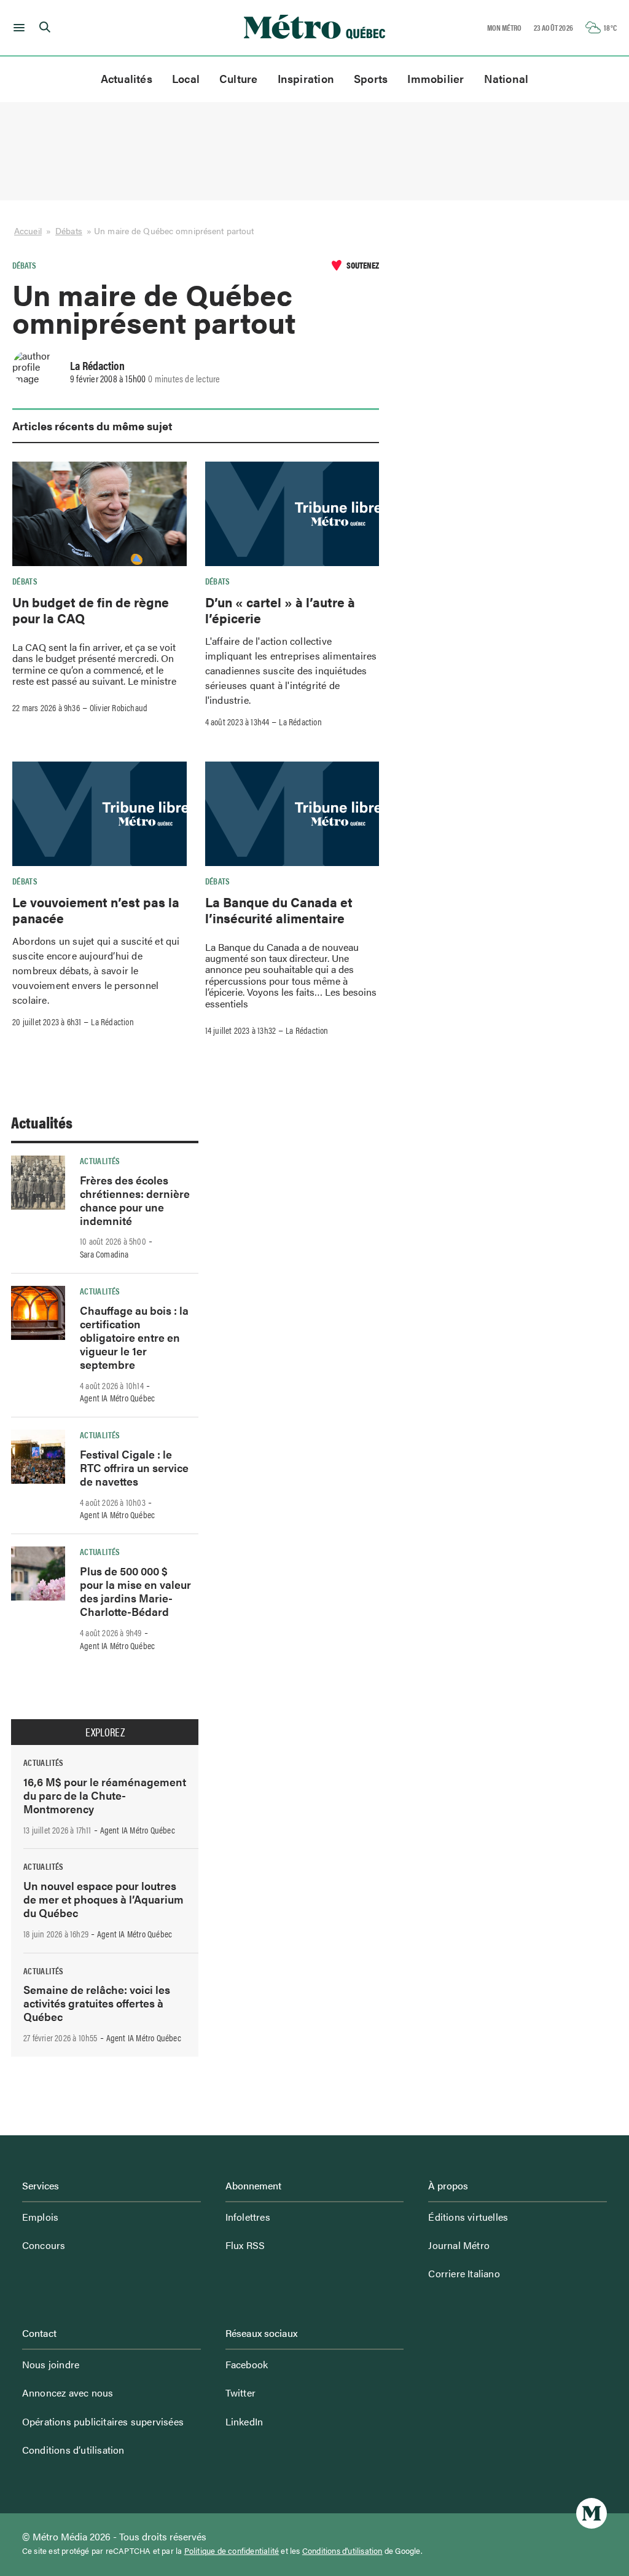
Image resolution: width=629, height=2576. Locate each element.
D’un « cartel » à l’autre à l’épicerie (280, 610)
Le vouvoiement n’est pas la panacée (96, 910)
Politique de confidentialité (232, 2551)
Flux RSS (245, 2245)
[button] (17, 28)
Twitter (240, 2393)
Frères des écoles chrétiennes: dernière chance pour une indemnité (135, 1200)
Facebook (247, 2364)
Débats (69, 231)
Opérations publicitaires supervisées (103, 2421)
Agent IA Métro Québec (117, 1398)
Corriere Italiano (464, 2273)
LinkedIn (244, 2421)
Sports (371, 78)
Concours (44, 2245)
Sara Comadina (104, 1254)
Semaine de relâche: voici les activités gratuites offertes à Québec (97, 2003)
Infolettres (248, 2217)
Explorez (105, 1732)
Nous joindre (51, 2364)
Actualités (127, 78)
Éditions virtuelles (468, 2217)
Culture (239, 78)
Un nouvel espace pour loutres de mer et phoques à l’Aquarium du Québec (104, 1899)
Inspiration (306, 78)
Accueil (28, 231)
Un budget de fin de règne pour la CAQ (91, 610)
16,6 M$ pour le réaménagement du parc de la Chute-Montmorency (105, 1795)
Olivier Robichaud (119, 707)
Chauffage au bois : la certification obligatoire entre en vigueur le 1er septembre (134, 1337)
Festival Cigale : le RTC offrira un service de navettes (134, 1467)
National (506, 78)
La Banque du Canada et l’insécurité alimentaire (279, 910)
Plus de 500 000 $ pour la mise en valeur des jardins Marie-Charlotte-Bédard (135, 1591)
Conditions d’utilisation (73, 2450)
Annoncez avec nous (68, 2393)
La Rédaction (97, 365)
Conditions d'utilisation (342, 2551)
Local (186, 78)
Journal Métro (459, 2245)
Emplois (40, 2217)
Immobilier (436, 78)
